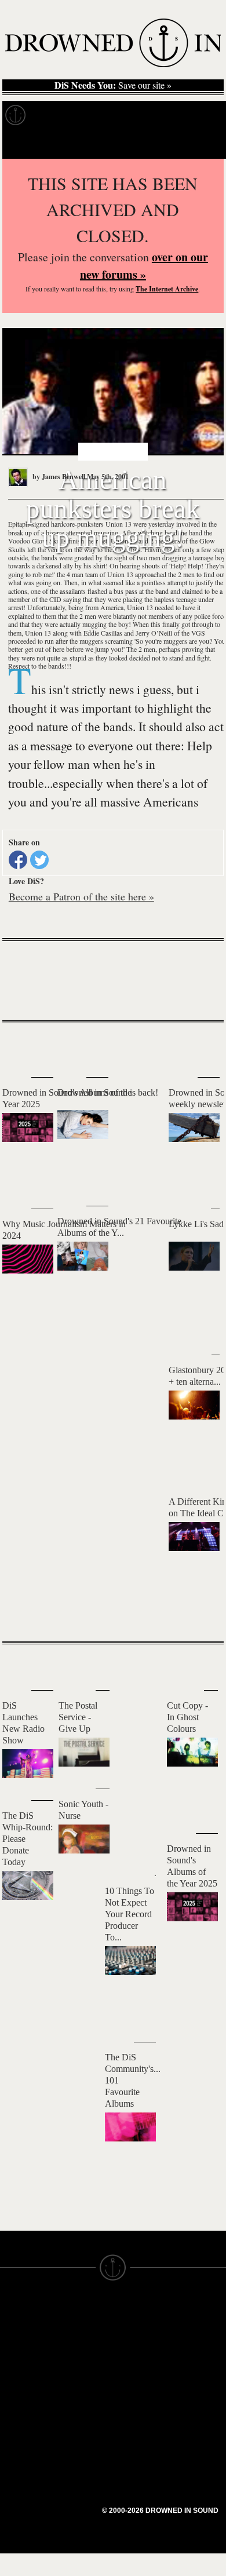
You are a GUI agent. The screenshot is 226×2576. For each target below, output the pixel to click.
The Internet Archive (167, 289)
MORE (198, 1612)
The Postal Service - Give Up (78, 1717)
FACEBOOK (81, 2378)
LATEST (20, 1046)
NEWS (13, 2352)
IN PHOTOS (24, 2373)
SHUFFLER (80, 2399)
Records (58, 115)
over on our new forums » (144, 266)
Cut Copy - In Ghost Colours (187, 1717)
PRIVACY (132, 2342)
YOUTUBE (78, 2420)
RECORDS (22, 2384)
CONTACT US (85, 2311)
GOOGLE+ (79, 2367)
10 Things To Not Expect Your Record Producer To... (130, 1914)
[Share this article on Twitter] (39, 860)
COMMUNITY (27, 2457)
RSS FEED (79, 2430)
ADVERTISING (143, 2352)
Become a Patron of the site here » (81, 896)
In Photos (170, 115)
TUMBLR (75, 2409)
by (58, 477)
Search (201, 144)
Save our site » (113, 85)
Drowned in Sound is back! (108, 1092)
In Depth (112, 115)
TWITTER (76, 2388)
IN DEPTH (20, 2363)
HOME (13, 2331)
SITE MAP (20, 2342)
